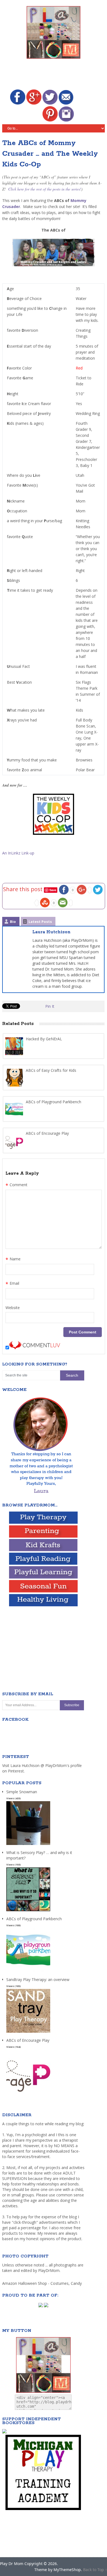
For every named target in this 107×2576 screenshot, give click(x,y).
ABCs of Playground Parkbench (34, 1919)
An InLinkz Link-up (18, 853)
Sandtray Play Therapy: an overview (38, 1979)
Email (12, 1284)
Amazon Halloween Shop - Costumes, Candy (43, 2283)
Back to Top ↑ (95, 2570)
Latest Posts (40, 922)
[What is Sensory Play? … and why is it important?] (28, 1911)
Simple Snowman (22, 1792)
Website (13, 1308)
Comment (16, 1185)
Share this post (23, 889)
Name (13, 1260)
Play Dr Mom (12, 2564)
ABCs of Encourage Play (28, 2040)
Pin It (50, 1006)
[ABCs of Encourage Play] (28, 2094)
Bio (13, 922)
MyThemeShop (67, 2570)
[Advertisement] (55, 75)
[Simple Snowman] (28, 1845)
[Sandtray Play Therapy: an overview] (28, 2033)
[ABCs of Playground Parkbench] (28, 1972)
